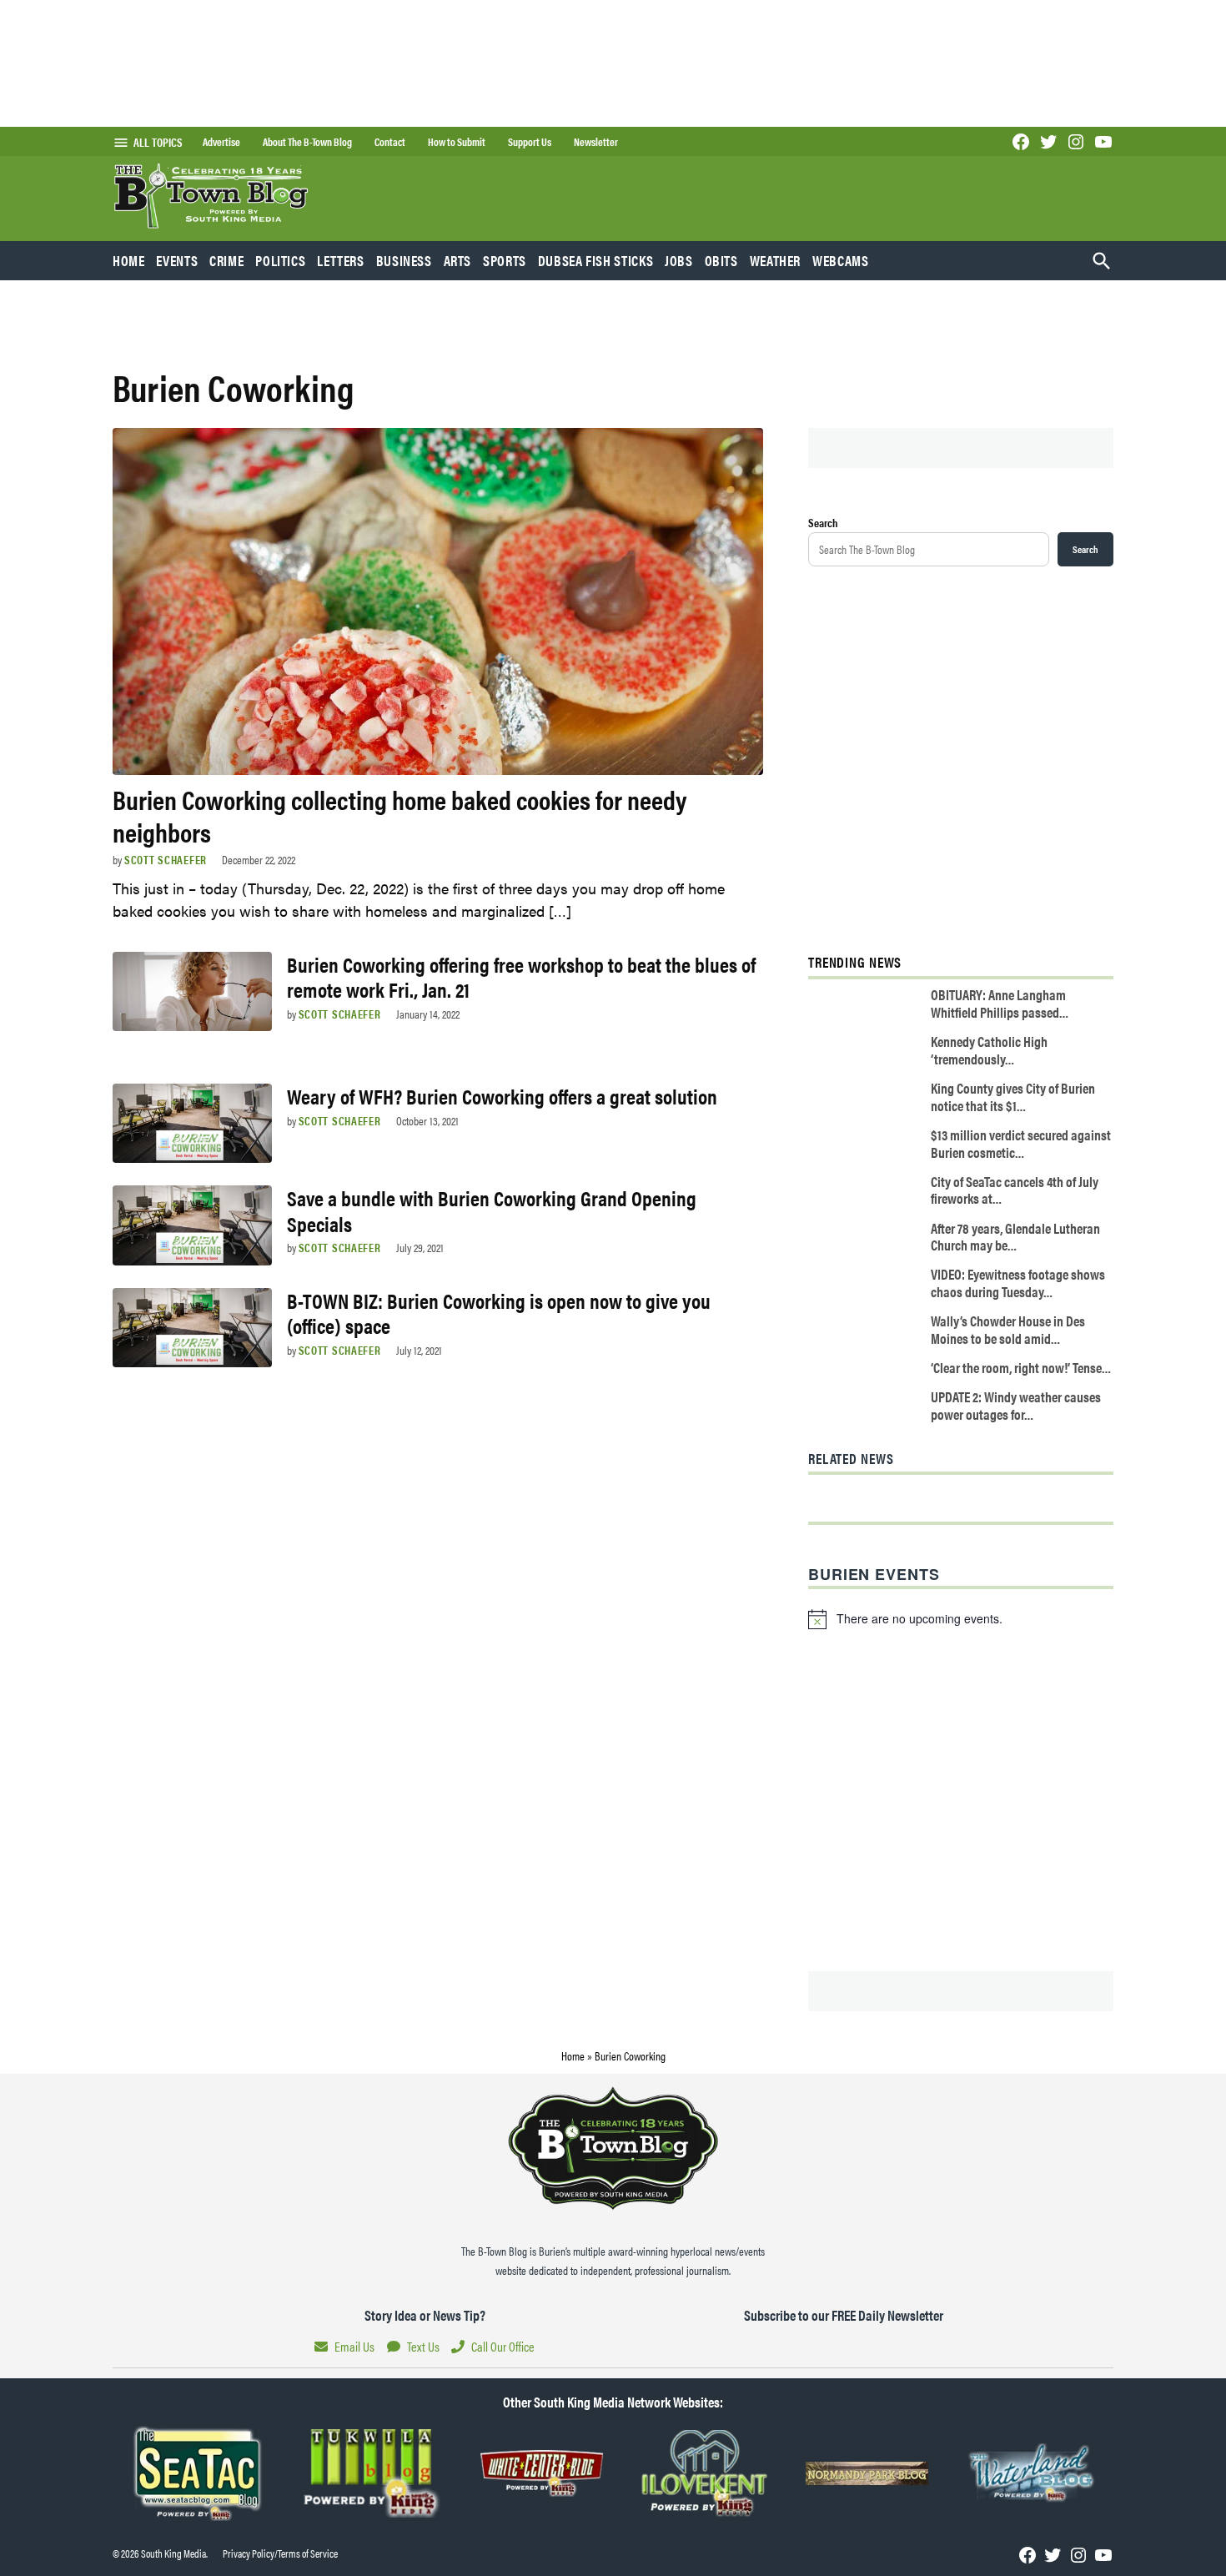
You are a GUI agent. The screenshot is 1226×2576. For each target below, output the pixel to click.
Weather (775, 260)
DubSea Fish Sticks (595, 260)
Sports (505, 260)
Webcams (840, 260)
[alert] (961, 1619)
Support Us (530, 142)
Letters (340, 260)
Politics (280, 260)
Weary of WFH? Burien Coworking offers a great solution (502, 1096)
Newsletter (596, 142)
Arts (458, 260)
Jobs (679, 260)
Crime (226, 260)
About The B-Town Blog (307, 142)
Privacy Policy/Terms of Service (280, 2553)
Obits (721, 260)
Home (129, 260)
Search (823, 522)
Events (177, 260)
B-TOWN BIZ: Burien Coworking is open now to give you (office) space (499, 1313)
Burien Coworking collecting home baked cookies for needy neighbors (399, 815)
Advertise (221, 142)
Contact (390, 142)
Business (404, 260)
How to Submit (457, 142)
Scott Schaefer (166, 859)
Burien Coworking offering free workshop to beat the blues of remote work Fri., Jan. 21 (521, 976)
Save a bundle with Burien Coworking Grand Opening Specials (492, 1210)
